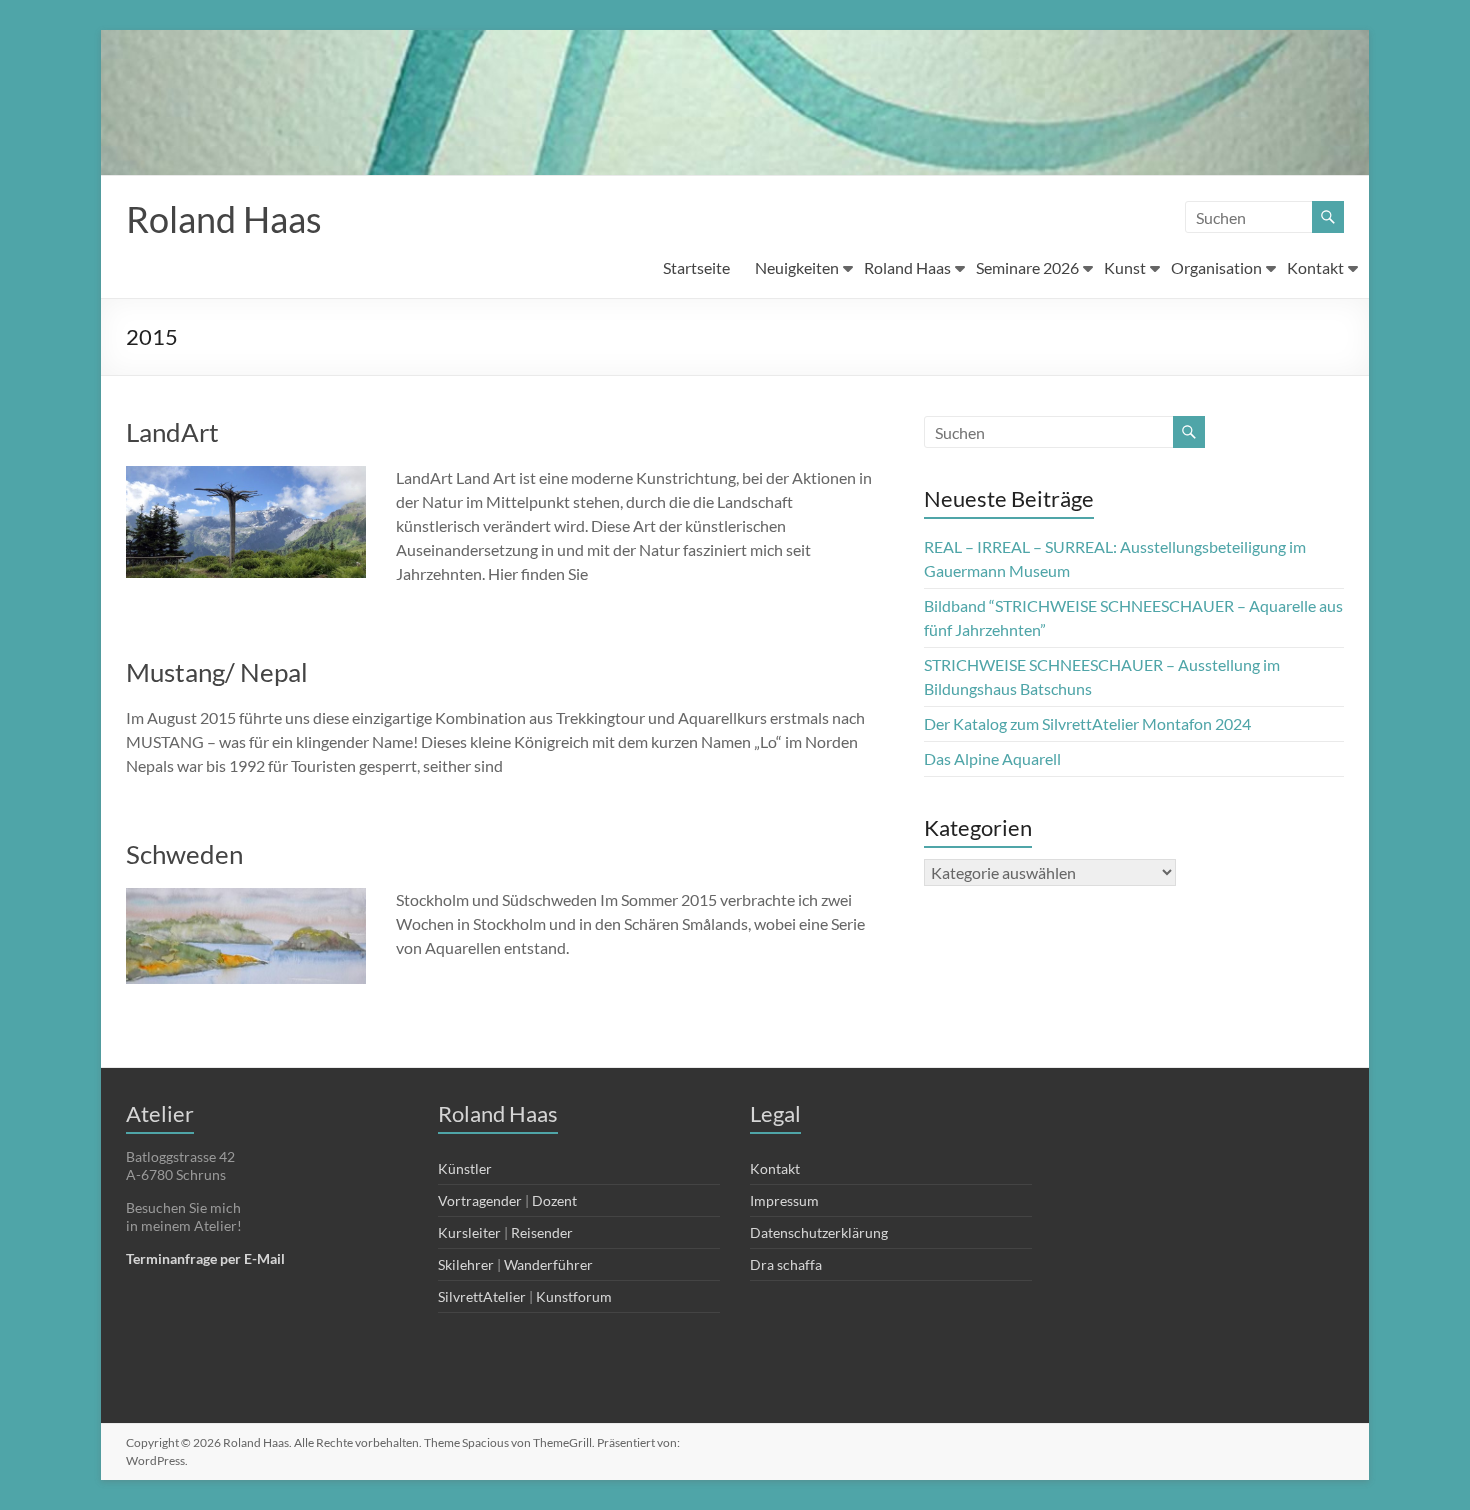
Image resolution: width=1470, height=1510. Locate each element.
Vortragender (480, 1200)
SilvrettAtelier (482, 1296)
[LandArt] (246, 475)
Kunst (1125, 267)
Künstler (465, 1168)
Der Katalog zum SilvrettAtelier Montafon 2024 (1087, 723)
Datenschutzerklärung (819, 1232)
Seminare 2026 (1027, 267)
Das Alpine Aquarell (992, 758)
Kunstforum (574, 1296)
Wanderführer (548, 1264)
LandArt (172, 432)
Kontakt (1315, 267)
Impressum (784, 1200)
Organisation (1216, 267)
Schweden (184, 854)
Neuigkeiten (797, 267)
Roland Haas (224, 219)
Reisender (542, 1232)
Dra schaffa (786, 1264)
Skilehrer (466, 1264)
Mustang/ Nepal (217, 672)
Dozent (554, 1200)
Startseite (696, 267)
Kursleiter (469, 1232)
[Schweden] (246, 897)
